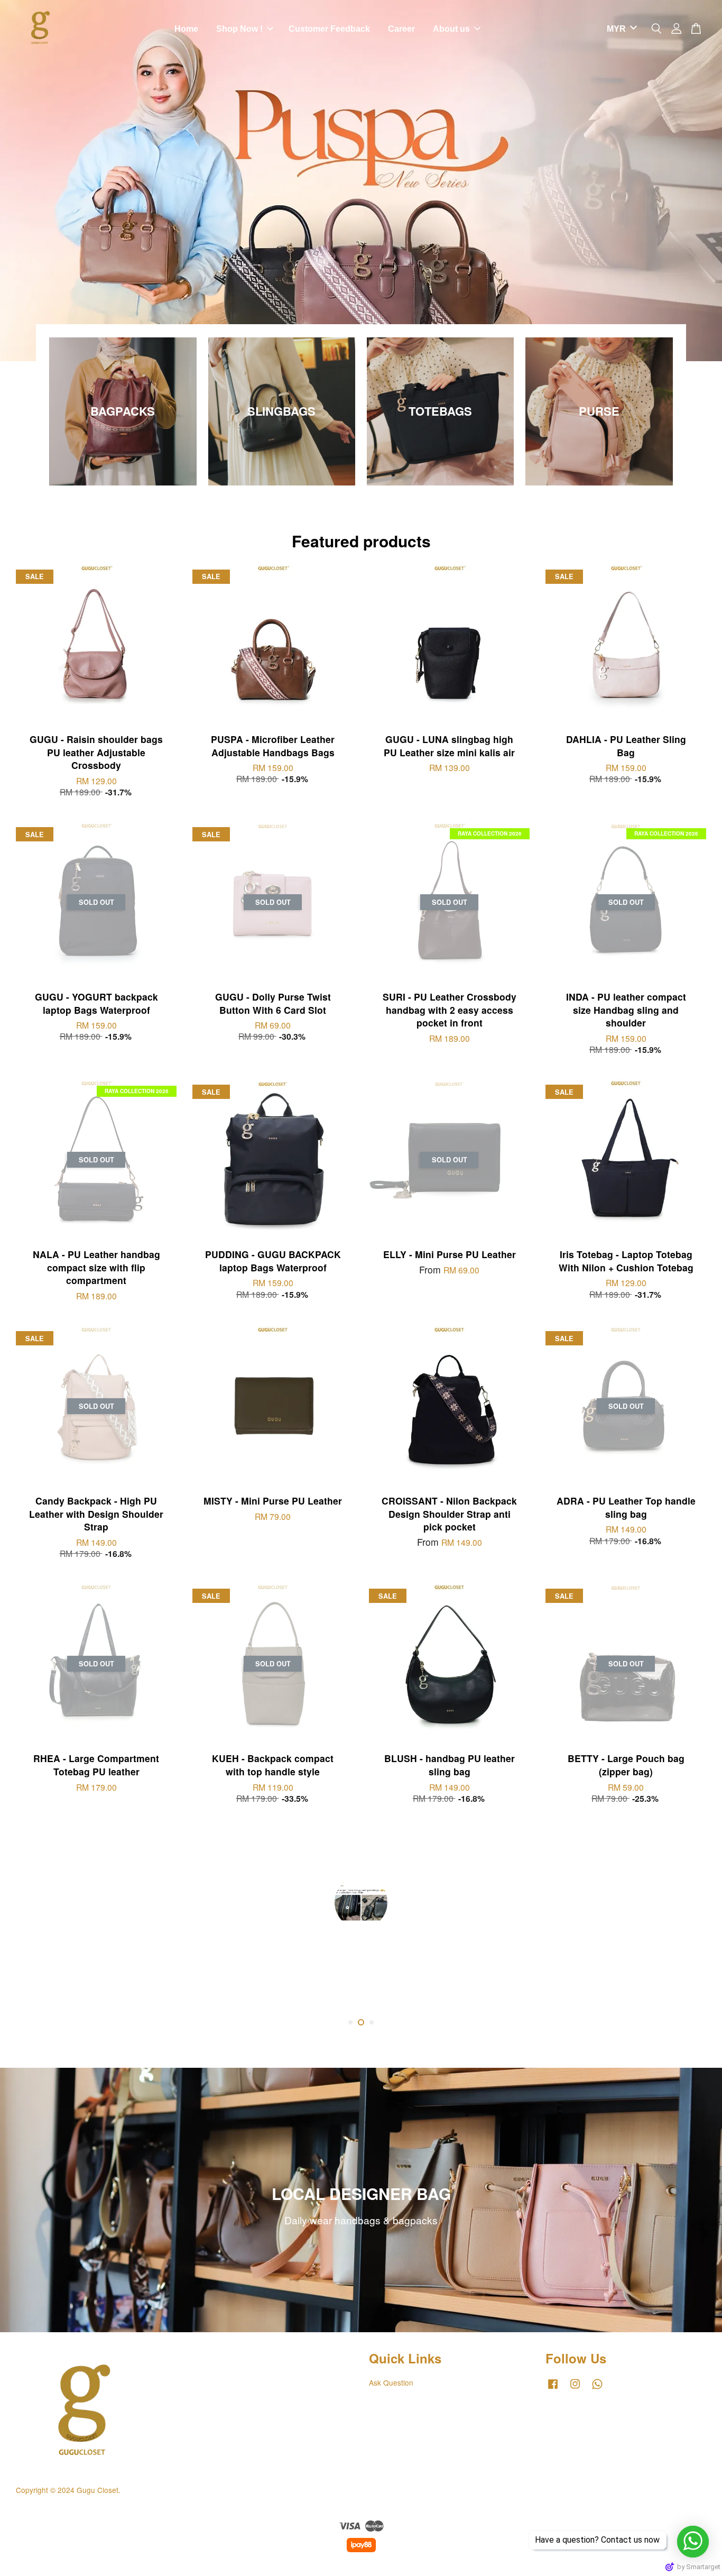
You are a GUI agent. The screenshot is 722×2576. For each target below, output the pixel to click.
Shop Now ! (239, 29)
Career (401, 29)
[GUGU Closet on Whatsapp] (597, 2388)
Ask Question (391, 2382)
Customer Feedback (329, 29)
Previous (22, 181)
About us (451, 29)
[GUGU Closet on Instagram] (575, 2388)
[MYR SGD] (620, 29)
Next (700, 181)
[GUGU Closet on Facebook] (553, 2388)
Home (186, 29)
